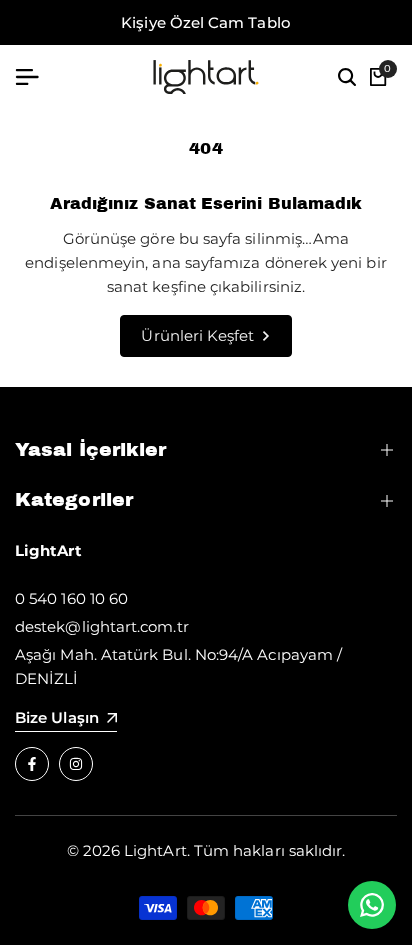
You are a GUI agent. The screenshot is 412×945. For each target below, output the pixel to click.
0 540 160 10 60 (71, 598)
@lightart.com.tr (126, 626)
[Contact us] (372, 905)
